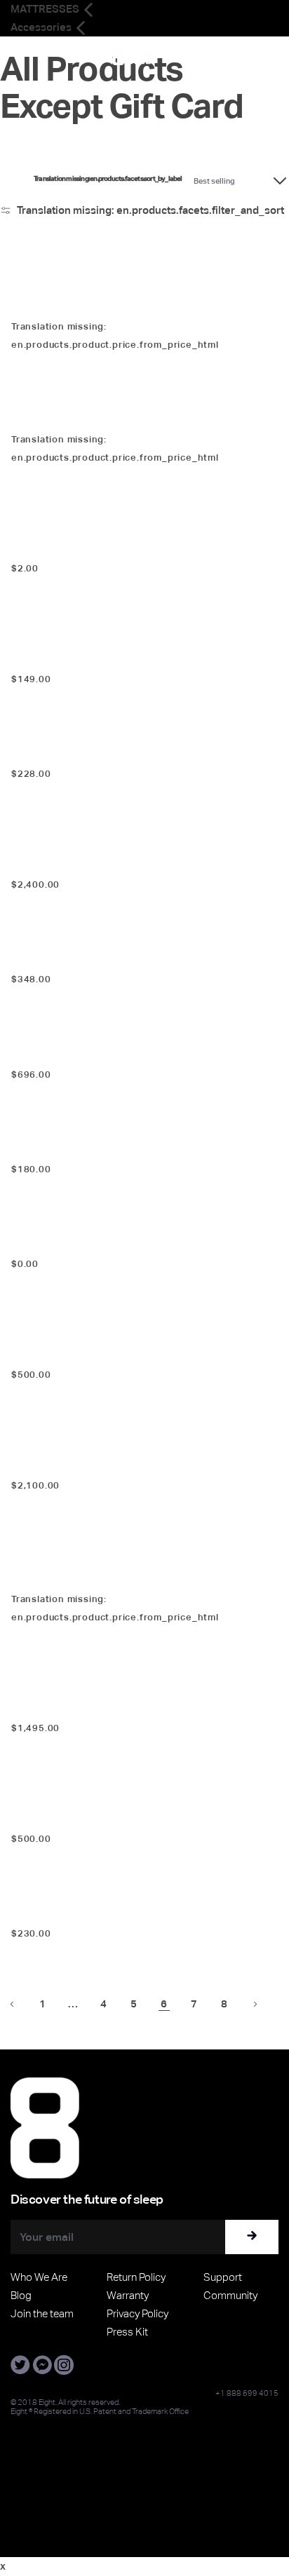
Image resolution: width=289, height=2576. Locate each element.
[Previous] (12, 2004)
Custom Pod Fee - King (95, 862)
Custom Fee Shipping (90, 1816)
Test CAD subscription (94, 545)
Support (223, 2277)
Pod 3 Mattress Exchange (63, 418)
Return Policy (136, 2277)
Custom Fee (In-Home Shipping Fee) (144, 656)
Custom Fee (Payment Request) (128, 1705)
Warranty (128, 2295)
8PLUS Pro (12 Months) (58, 957)
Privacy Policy (137, 2313)
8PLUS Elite (34, 1242)
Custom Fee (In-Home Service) (124, 1352)
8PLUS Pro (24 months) (58, 1052)
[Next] (255, 2004)
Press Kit (127, 2332)
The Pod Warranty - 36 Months (73, 1912)
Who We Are (39, 2277)
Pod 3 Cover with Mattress (65, 304)
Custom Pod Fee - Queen (103, 1463)
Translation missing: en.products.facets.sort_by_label (108, 179)
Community (230, 2295)
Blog (21, 2295)
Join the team (42, 2313)
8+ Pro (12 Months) (49, 752)
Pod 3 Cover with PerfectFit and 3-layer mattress (109, 1577)
